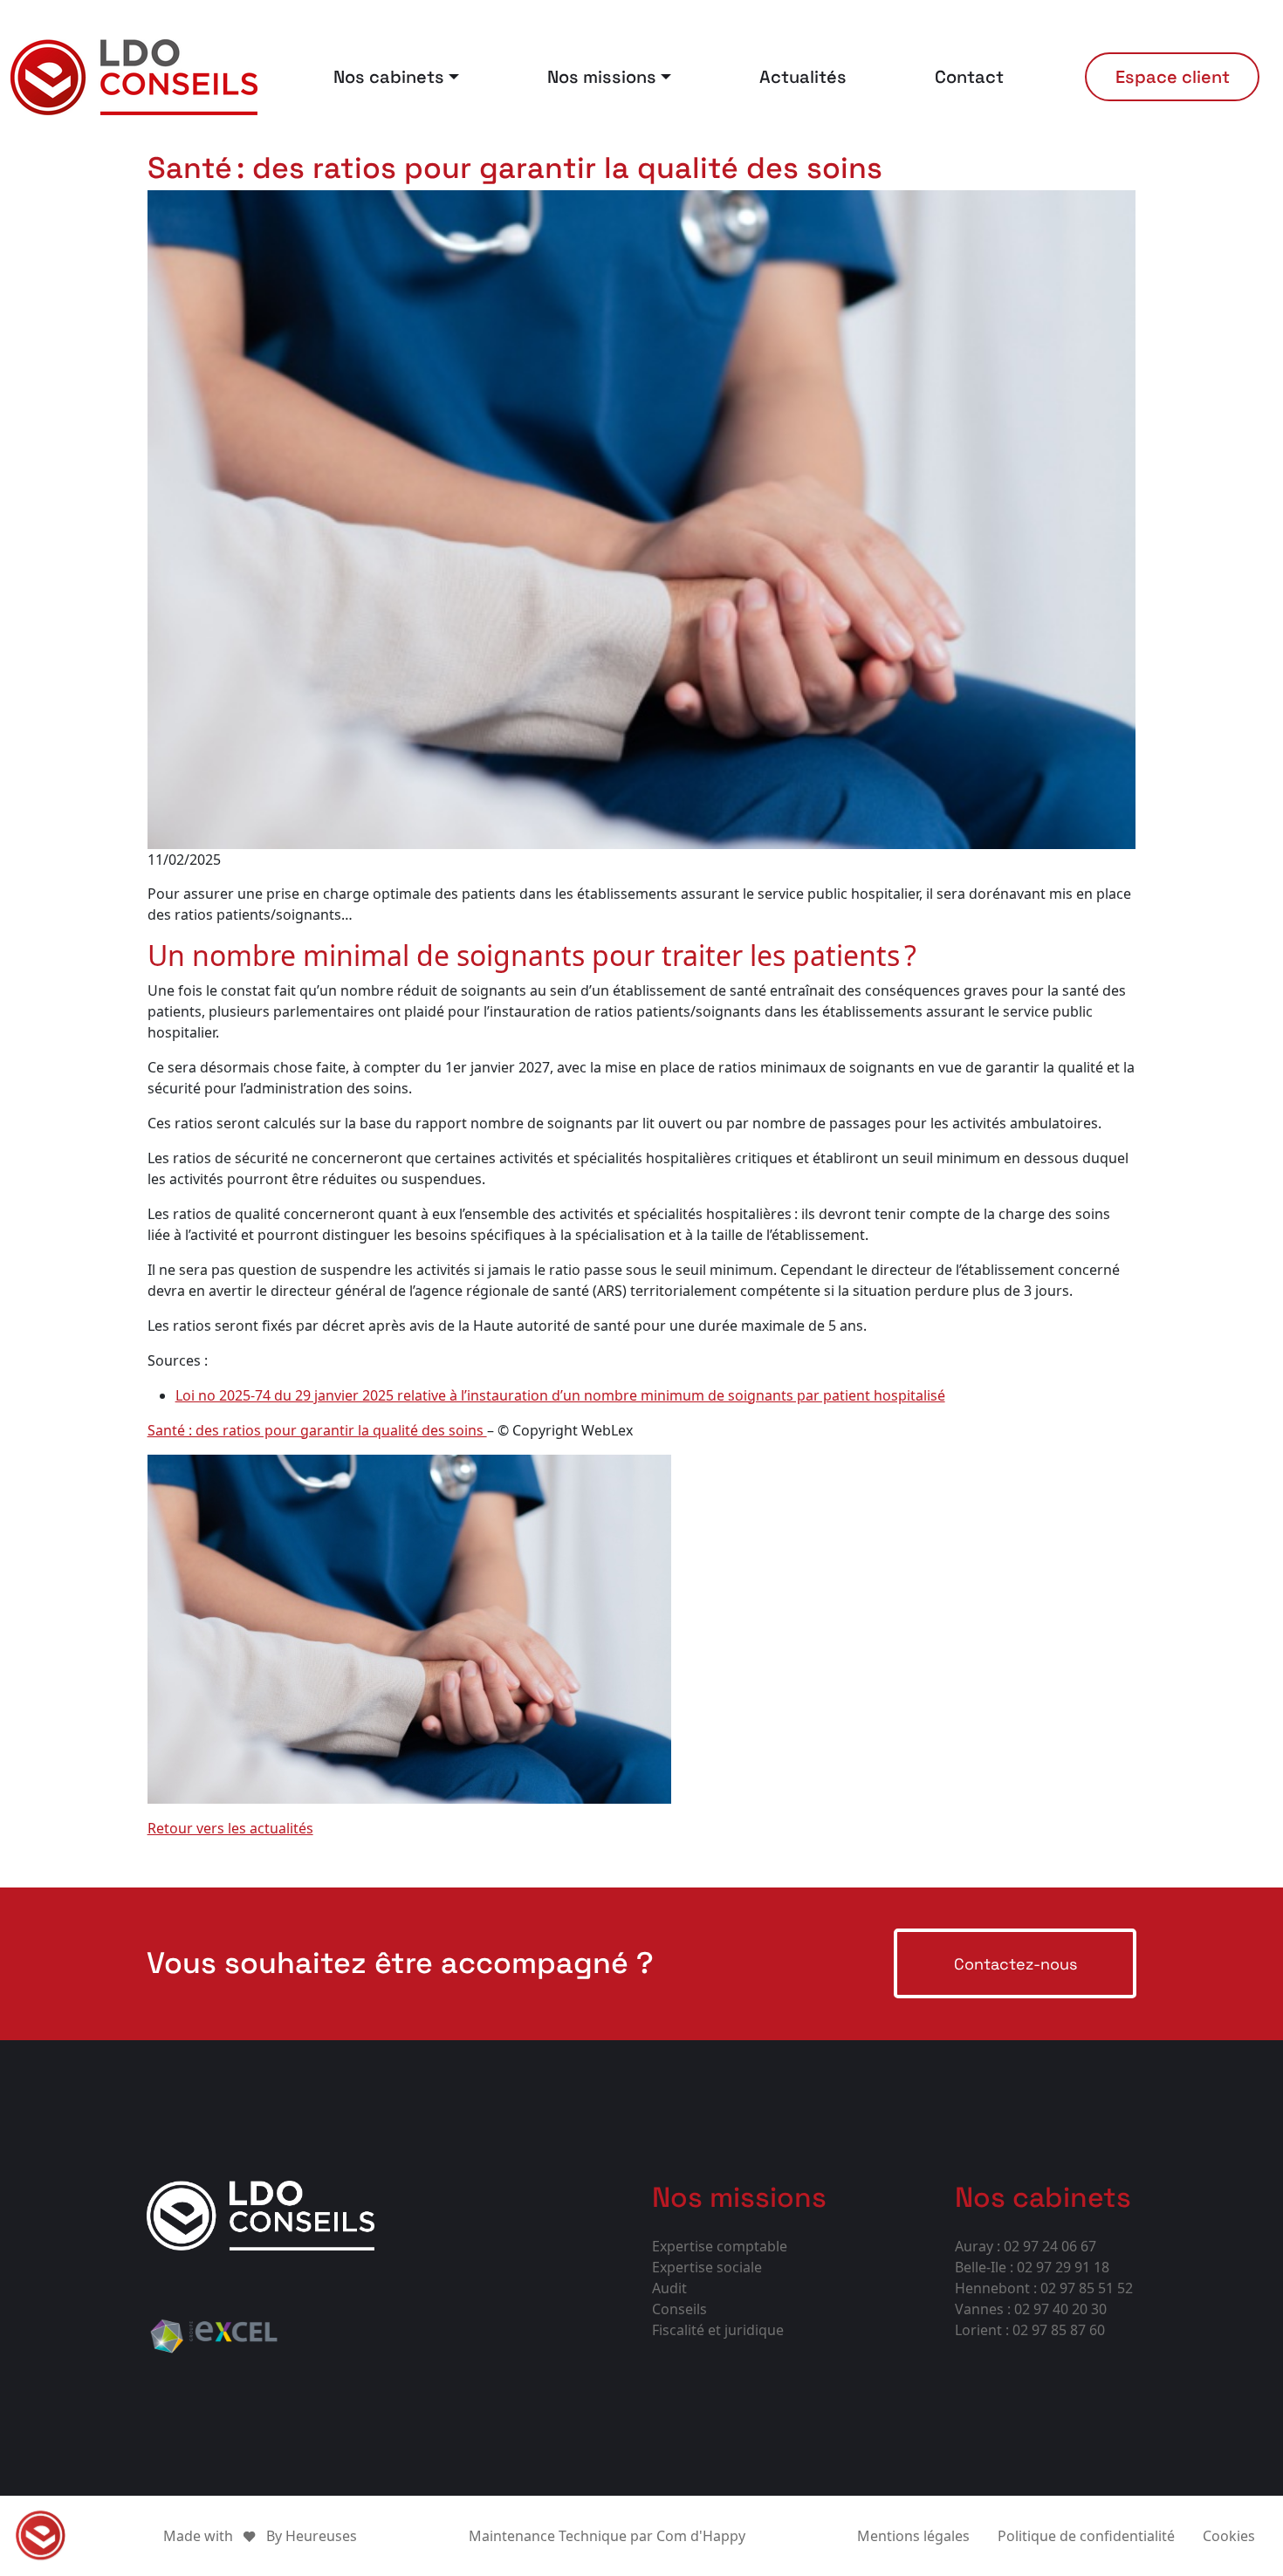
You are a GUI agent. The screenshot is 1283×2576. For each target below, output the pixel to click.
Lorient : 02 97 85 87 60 (1030, 2330)
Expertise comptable (720, 2246)
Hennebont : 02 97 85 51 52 (1044, 2288)
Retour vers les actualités (230, 1828)
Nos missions (602, 77)
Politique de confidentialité (1086, 2536)
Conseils (679, 2309)
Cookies (1229, 2536)
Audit (669, 2288)
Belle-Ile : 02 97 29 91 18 (1032, 2267)
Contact (969, 77)
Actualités (803, 77)
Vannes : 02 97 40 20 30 (1031, 2309)
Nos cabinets (389, 77)
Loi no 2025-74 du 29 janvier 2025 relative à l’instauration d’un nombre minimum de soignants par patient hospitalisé (560, 1395)
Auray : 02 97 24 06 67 (1026, 2246)
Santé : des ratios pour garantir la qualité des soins (317, 1430)
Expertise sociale (707, 2267)
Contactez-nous (1015, 1964)
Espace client (1173, 77)
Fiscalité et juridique (718, 2330)
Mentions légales (913, 2536)
